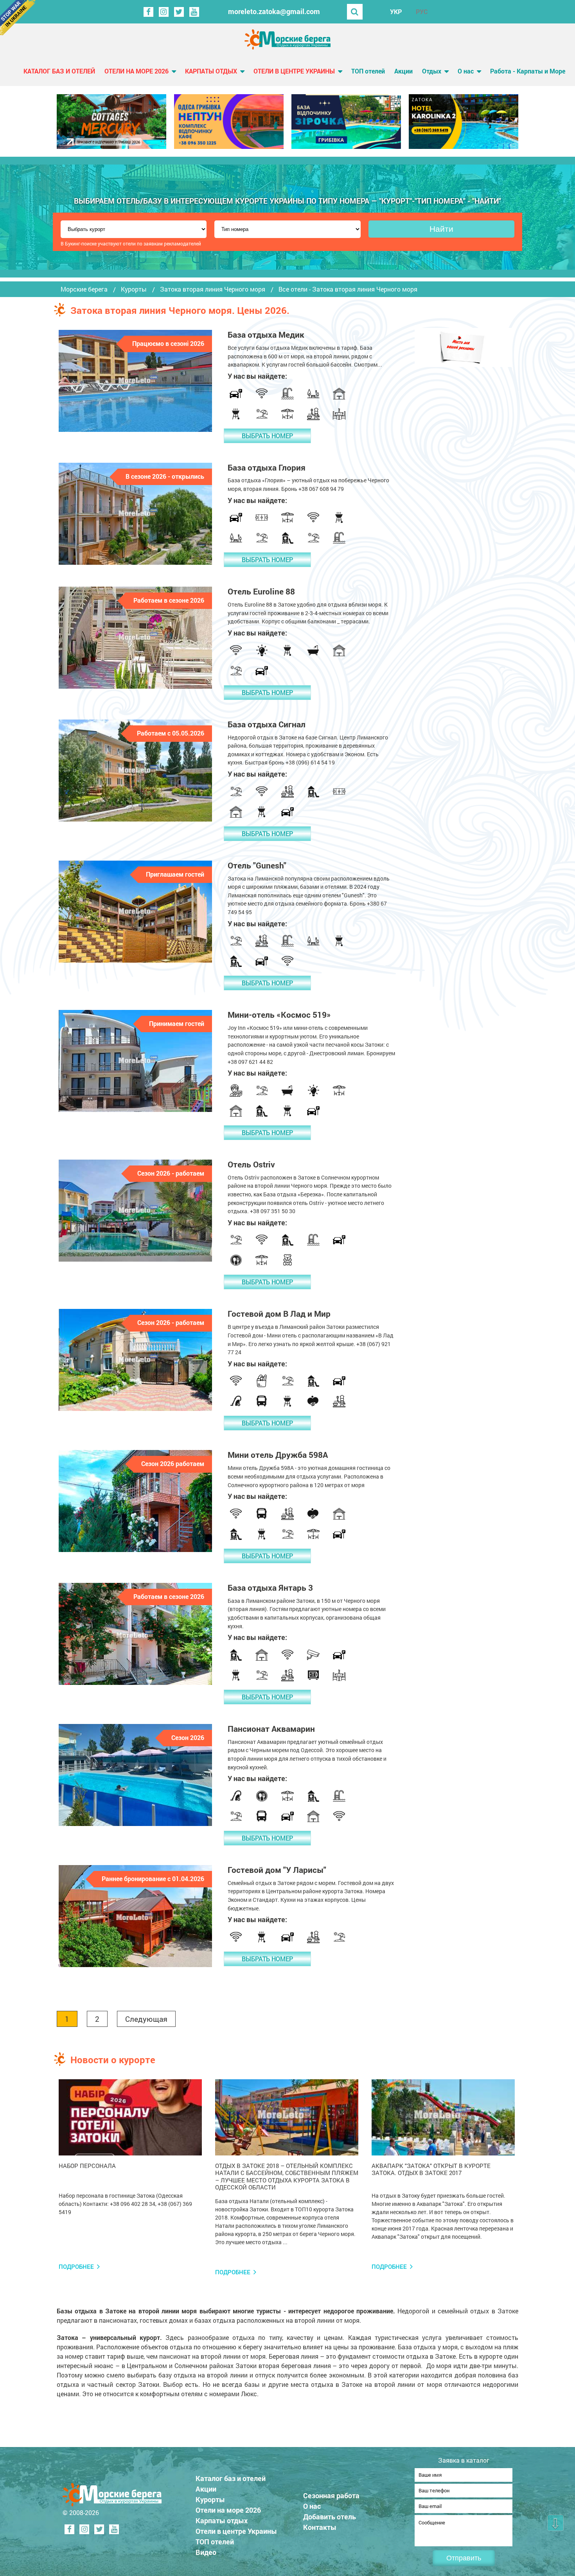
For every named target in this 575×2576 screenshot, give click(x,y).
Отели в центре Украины (294, 71)
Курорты (134, 289)
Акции (403, 71)
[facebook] (148, 12)
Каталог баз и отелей (59, 71)
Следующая (146, 2019)
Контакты (320, 2527)
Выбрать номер (267, 436)
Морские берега (84, 289)
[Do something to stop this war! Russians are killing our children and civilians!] (18, 18)
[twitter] (179, 12)
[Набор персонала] (130, 2118)
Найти (441, 229)
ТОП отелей (368, 71)
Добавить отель (330, 2517)
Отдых (432, 71)
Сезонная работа (331, 2495)
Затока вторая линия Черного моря (213, 289)
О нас (466, 71)
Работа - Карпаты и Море (528, 71)
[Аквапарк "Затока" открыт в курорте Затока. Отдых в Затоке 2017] (443, 2118)
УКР (396, 12)
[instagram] (164, 12)
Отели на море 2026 (137, 71)
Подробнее (76, 2267)
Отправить (464, 2558)
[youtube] (194, 12)
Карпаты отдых (211, 71)
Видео (206, 2552)
